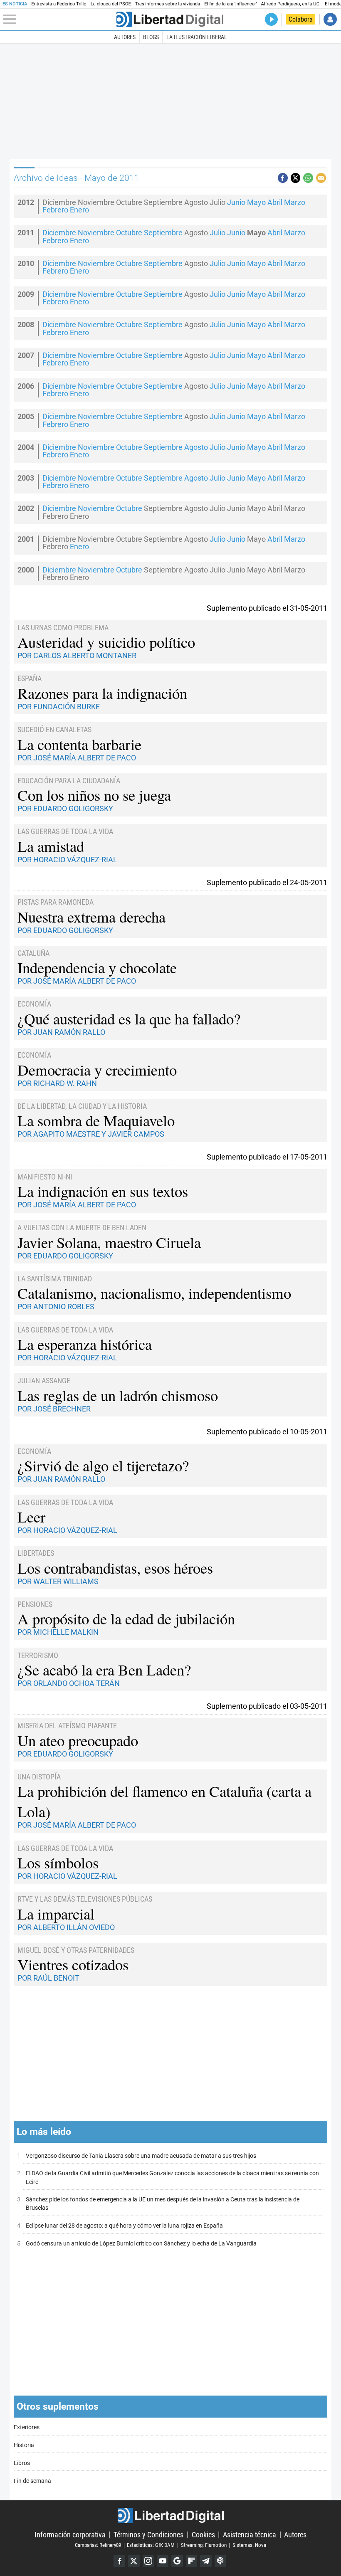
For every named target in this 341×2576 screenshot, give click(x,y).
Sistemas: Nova (249, 2545)
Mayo (256, 202)
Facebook (119, 2561)
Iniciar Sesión (330, 19)
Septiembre (163, 233)
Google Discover (177, 2561)
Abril (275, 202)
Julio (217, 233)
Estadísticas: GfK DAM (151, 2545)
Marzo (295, 202)
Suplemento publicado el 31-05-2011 (267, 608)
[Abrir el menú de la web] (59, 20)
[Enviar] (308, 178)
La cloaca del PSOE (111, 4)
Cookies (203, 2534)
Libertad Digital (170, 2516)
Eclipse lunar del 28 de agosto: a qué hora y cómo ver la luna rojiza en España (124, 2226)
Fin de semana (32, 2481)
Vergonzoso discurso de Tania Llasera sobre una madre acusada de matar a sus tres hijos (141, 2156)
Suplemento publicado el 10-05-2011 (267, 1432)
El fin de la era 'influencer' (230, 4)
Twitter (134, 2561)
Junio (236, 202)
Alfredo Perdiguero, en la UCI (291, 4)
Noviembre (96, 233)
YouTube (163, 2561)
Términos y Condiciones (148, 2534)
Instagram (148, 2561)
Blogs (151, 37)
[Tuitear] (296, 178)
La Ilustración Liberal (197, 37)
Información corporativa (70, 2534)
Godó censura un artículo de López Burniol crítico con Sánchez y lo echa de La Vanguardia (141, 2244)
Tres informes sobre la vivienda (168, 4)
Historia (24, 2445)
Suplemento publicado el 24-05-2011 (267, 882)
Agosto (196, 447)
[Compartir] (283, 178)
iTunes (220, 2561)
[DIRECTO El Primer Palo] (271, 19)
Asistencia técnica (250, 2534)
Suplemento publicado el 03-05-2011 (267, 1706)
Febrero (55, 210)
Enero (79, 210)
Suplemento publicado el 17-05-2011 (267, 1157)
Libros (22, 2463)
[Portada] (170, 19)
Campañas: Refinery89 (98, 2545)
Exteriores (27, 2427)
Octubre (129, 233)
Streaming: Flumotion (204, 2545)
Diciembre (59, 233)
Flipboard (192, 2561)
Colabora (301, 19)
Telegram (206, 2561)
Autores (125, 37)
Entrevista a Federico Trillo (59, 4)
